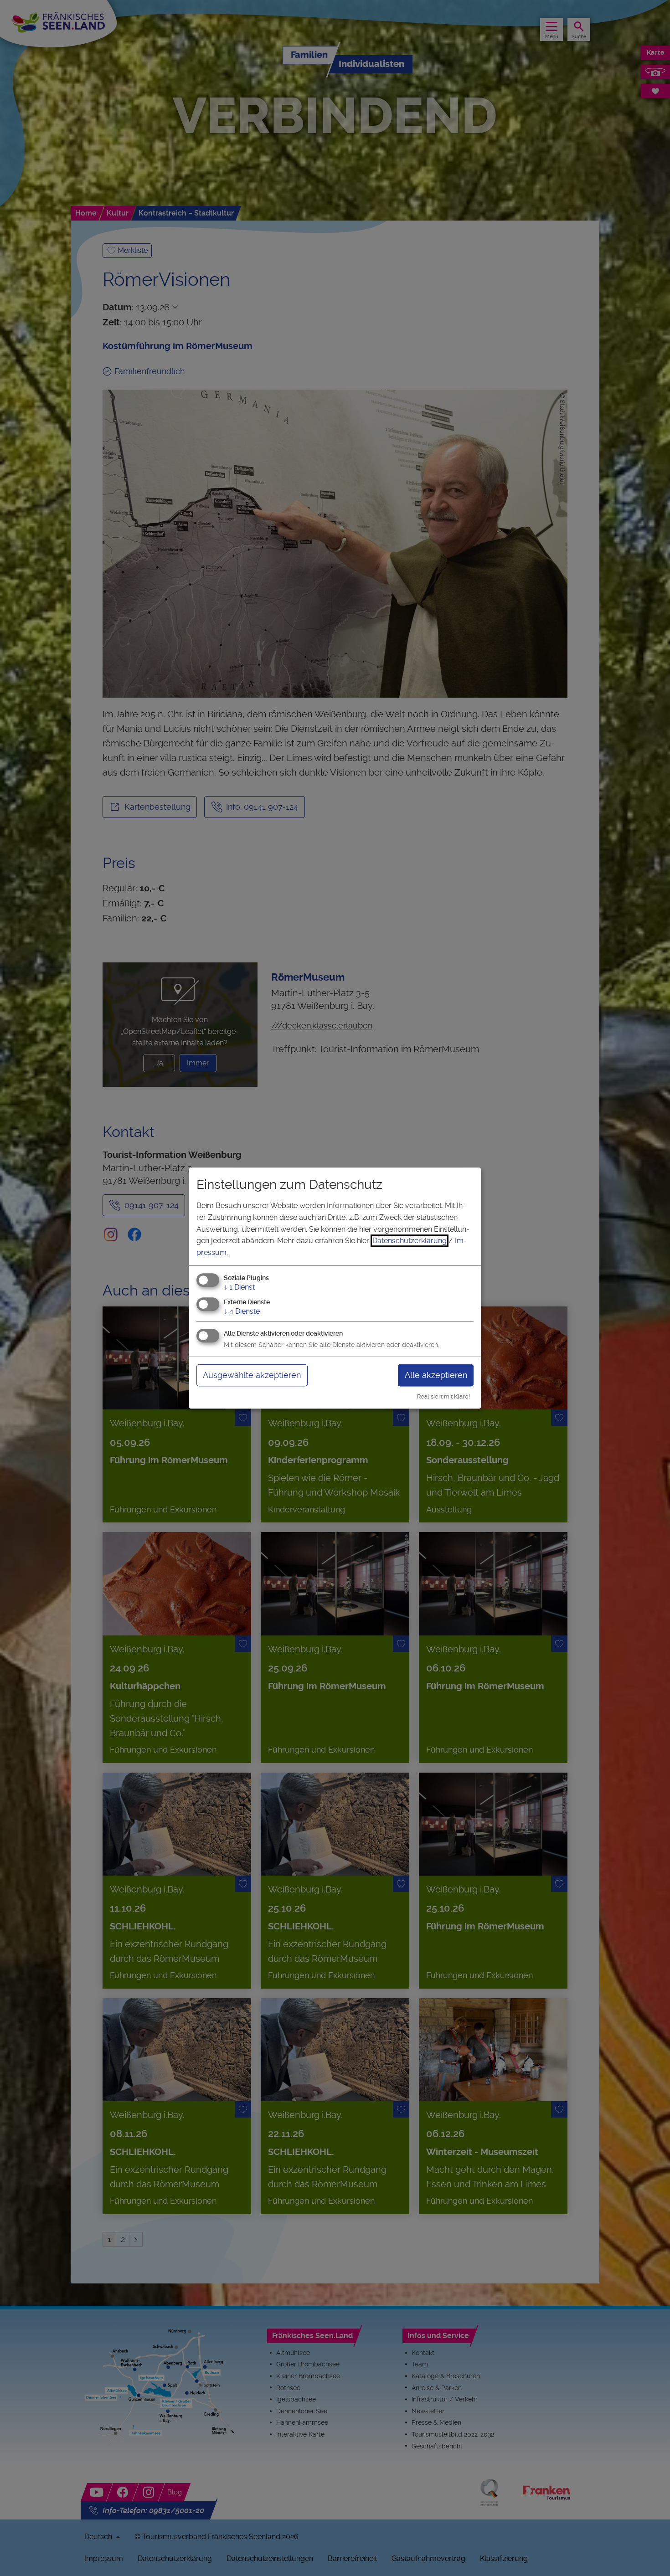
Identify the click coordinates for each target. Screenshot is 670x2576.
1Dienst (239, 1288)
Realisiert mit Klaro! (443, 1396)
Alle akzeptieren (436, 1375)
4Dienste (242, 1311)
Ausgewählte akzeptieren (252, 1375)
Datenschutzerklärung (410, 1241)
